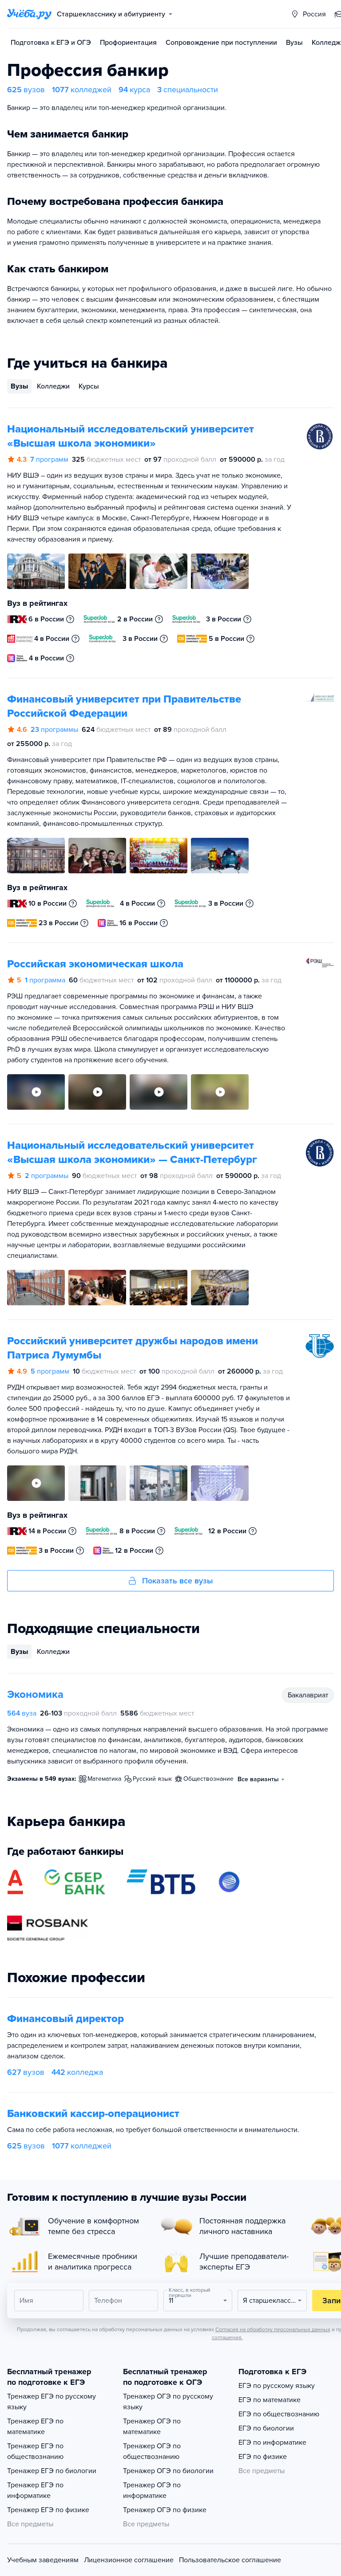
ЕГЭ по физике (263, 2457)
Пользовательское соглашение (230, 2560)
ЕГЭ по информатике (272, 2442)
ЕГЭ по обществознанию (279, 2414)
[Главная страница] (29, 14)
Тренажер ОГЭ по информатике (152, 2490)
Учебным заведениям (43, 2560)
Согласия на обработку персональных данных (273, 2329)
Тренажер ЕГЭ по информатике (35, 2490)
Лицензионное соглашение (129, 2560)
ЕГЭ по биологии (266, 2428)
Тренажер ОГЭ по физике (165, 2510)
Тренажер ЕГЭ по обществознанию (35, 2451)
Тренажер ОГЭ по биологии (168, 2471)
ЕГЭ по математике (270, 2400)
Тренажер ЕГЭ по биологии (52, 2471)
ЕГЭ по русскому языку (277, 2386)
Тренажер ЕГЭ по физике (48, 2510)
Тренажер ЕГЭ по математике (35, 2427)
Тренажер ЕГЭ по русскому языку (52, 2402)
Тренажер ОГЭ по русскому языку (168, 2402)
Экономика (35, 1694)
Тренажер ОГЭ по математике (152, 2427)
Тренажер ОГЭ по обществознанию (152, 2451)
